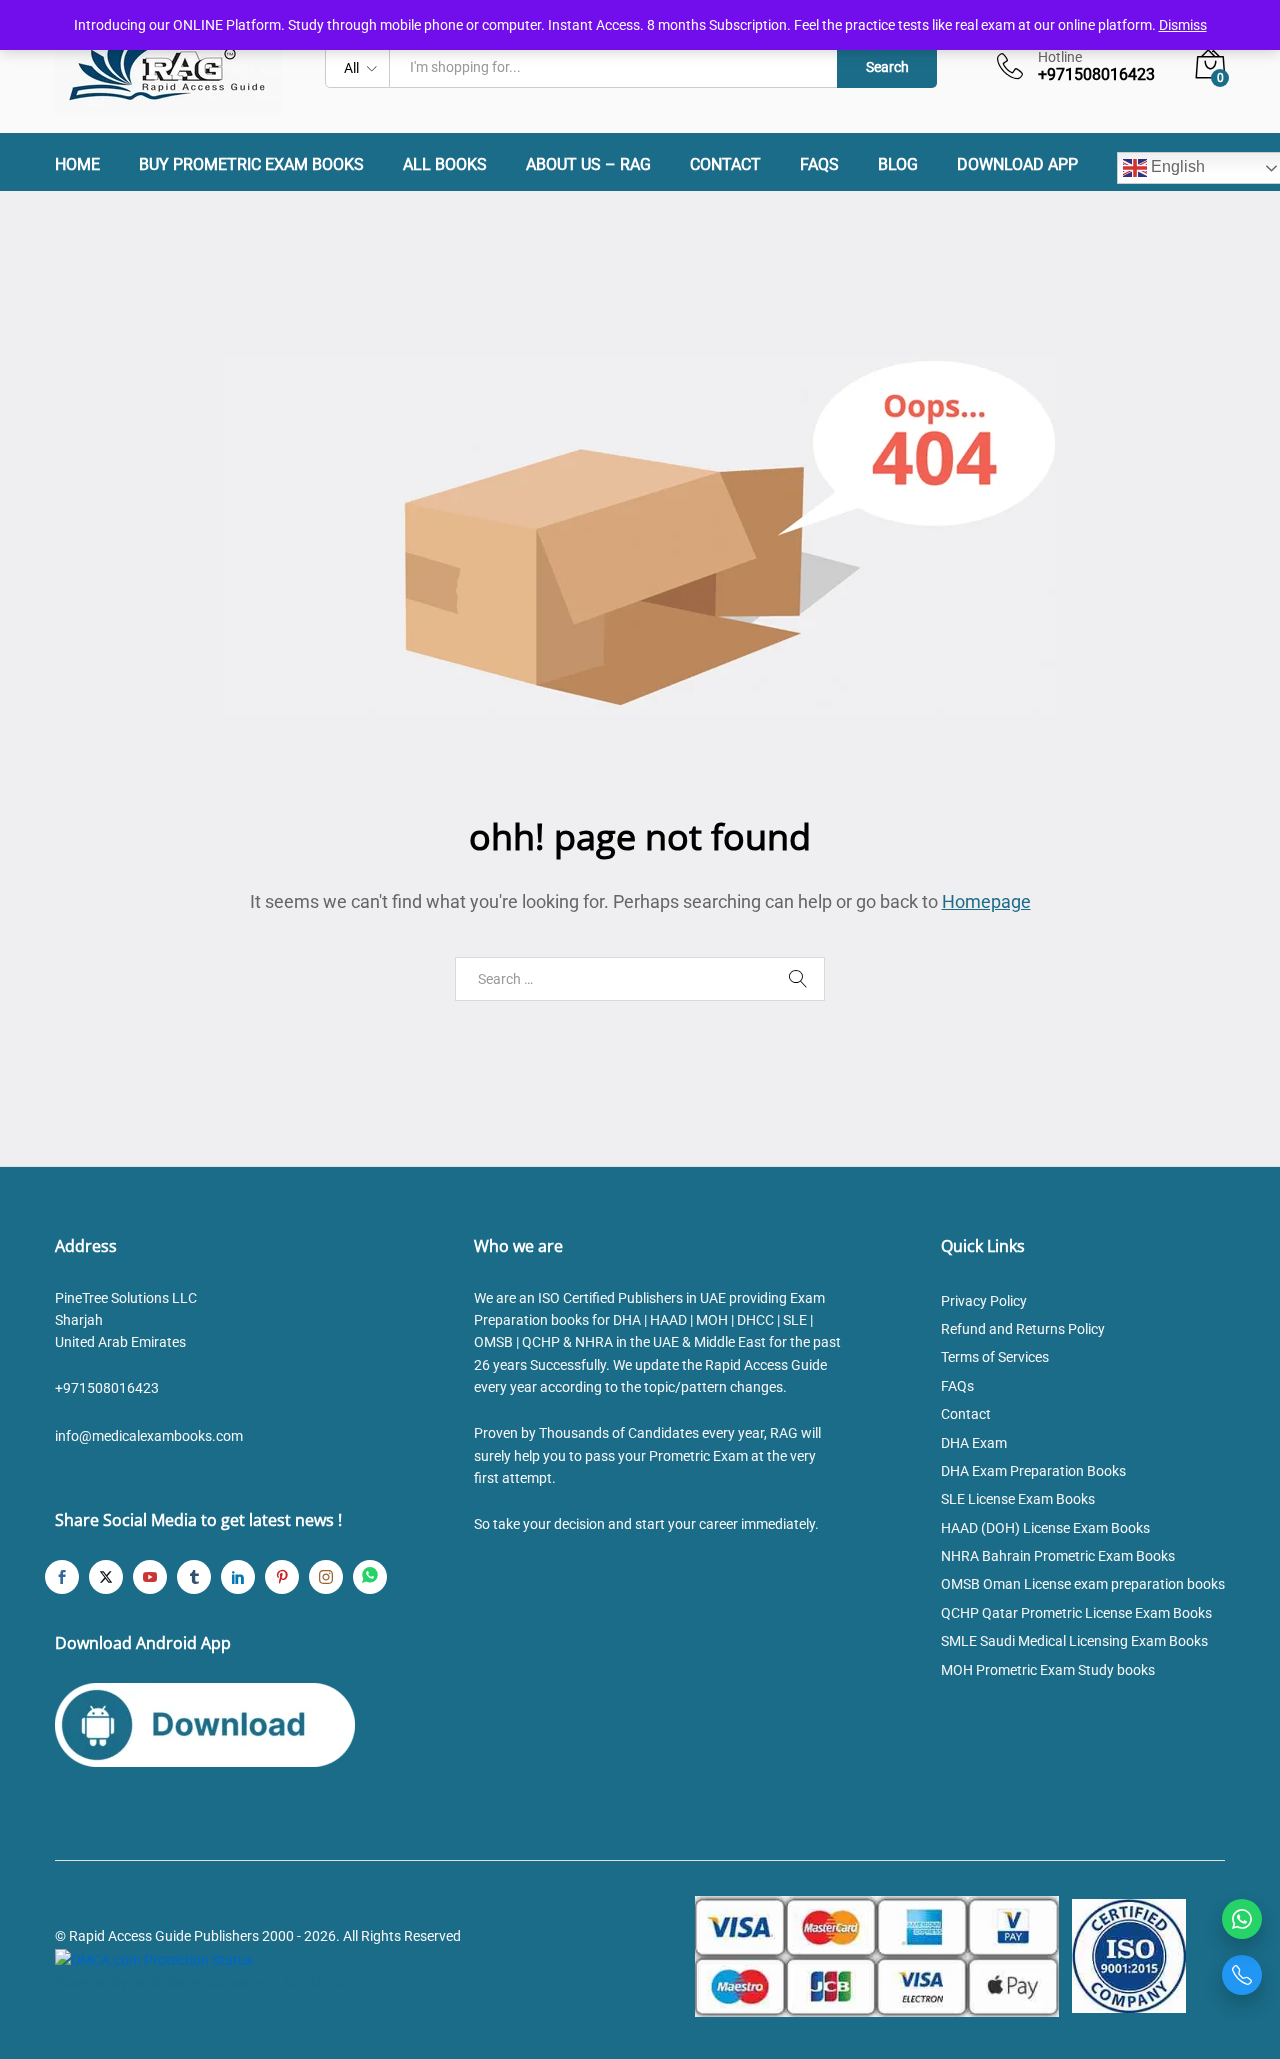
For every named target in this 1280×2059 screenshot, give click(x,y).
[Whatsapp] (370, 1577)
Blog (898, 165)
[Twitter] (106, 1577)
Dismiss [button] (1183, 25)
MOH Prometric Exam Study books (1048, 1670)
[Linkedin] (238, 1577)
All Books (445, 165)
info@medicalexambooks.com (149, 1436)
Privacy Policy (984, 1301)
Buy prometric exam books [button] (251, 165)
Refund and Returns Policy (1023, 1329)
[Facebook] (62, 1577)
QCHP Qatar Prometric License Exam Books (1076, 1613)
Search (887, 67)
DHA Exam (974, 1443)
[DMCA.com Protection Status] (154, 1959)
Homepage (986, 901)
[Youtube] (150, 1577)
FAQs (819, 165)
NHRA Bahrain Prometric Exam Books (1058, 1556)
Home (77, 165)
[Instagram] (326, 1577)
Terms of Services (995, 1357)
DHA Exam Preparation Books (1033, 1471)
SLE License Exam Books (1018, 1499)
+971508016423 (107, 1388)
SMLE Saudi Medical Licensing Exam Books (1074, 1641)
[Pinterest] (282, 1577)
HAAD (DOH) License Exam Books (1045, 1528)
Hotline (1060, 57)
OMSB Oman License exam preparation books (1083, 1584)
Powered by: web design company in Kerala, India (207, 1982)
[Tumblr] (194, 1577)
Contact (725, 165)
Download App (1017, 165)
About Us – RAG (588, 165)
